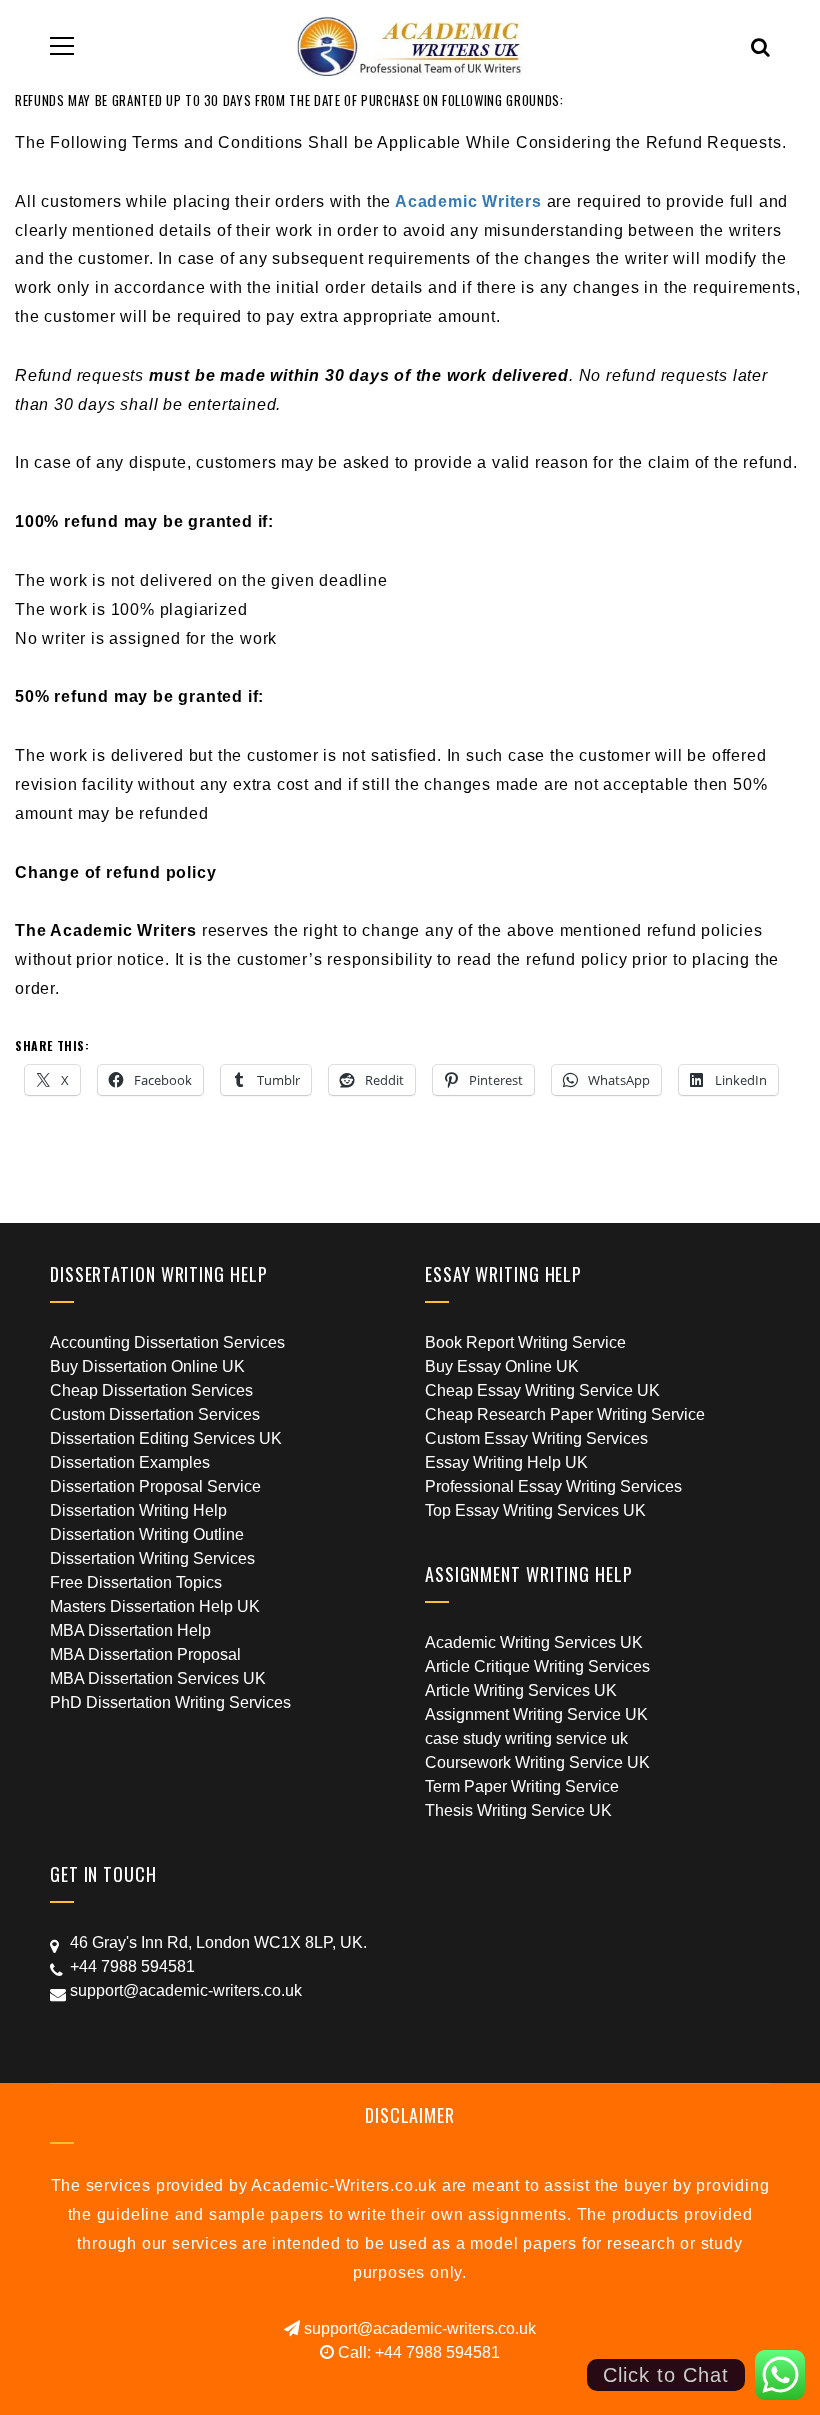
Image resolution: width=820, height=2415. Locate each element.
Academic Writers (468, 201)
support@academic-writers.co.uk (418, 2328)
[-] (410, 45)
